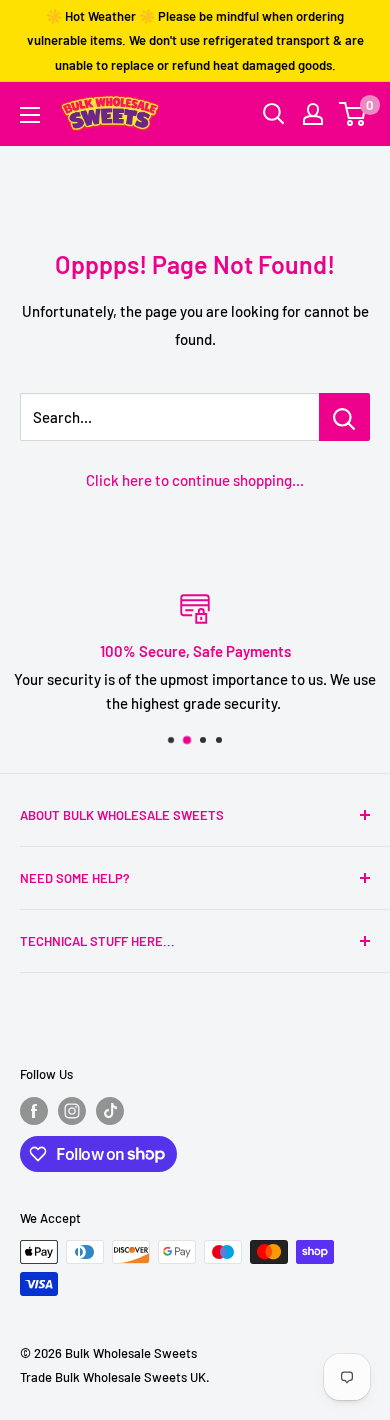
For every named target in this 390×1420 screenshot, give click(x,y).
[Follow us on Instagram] (72, 1111)
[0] (353, 114)
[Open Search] (274, 114)
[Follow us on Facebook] (34, 1111)
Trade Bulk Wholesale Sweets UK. (115, 1377)
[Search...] (344, 417)
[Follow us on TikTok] (110, 1111)
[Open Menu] (30, 115)
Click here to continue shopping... (195, 480)
